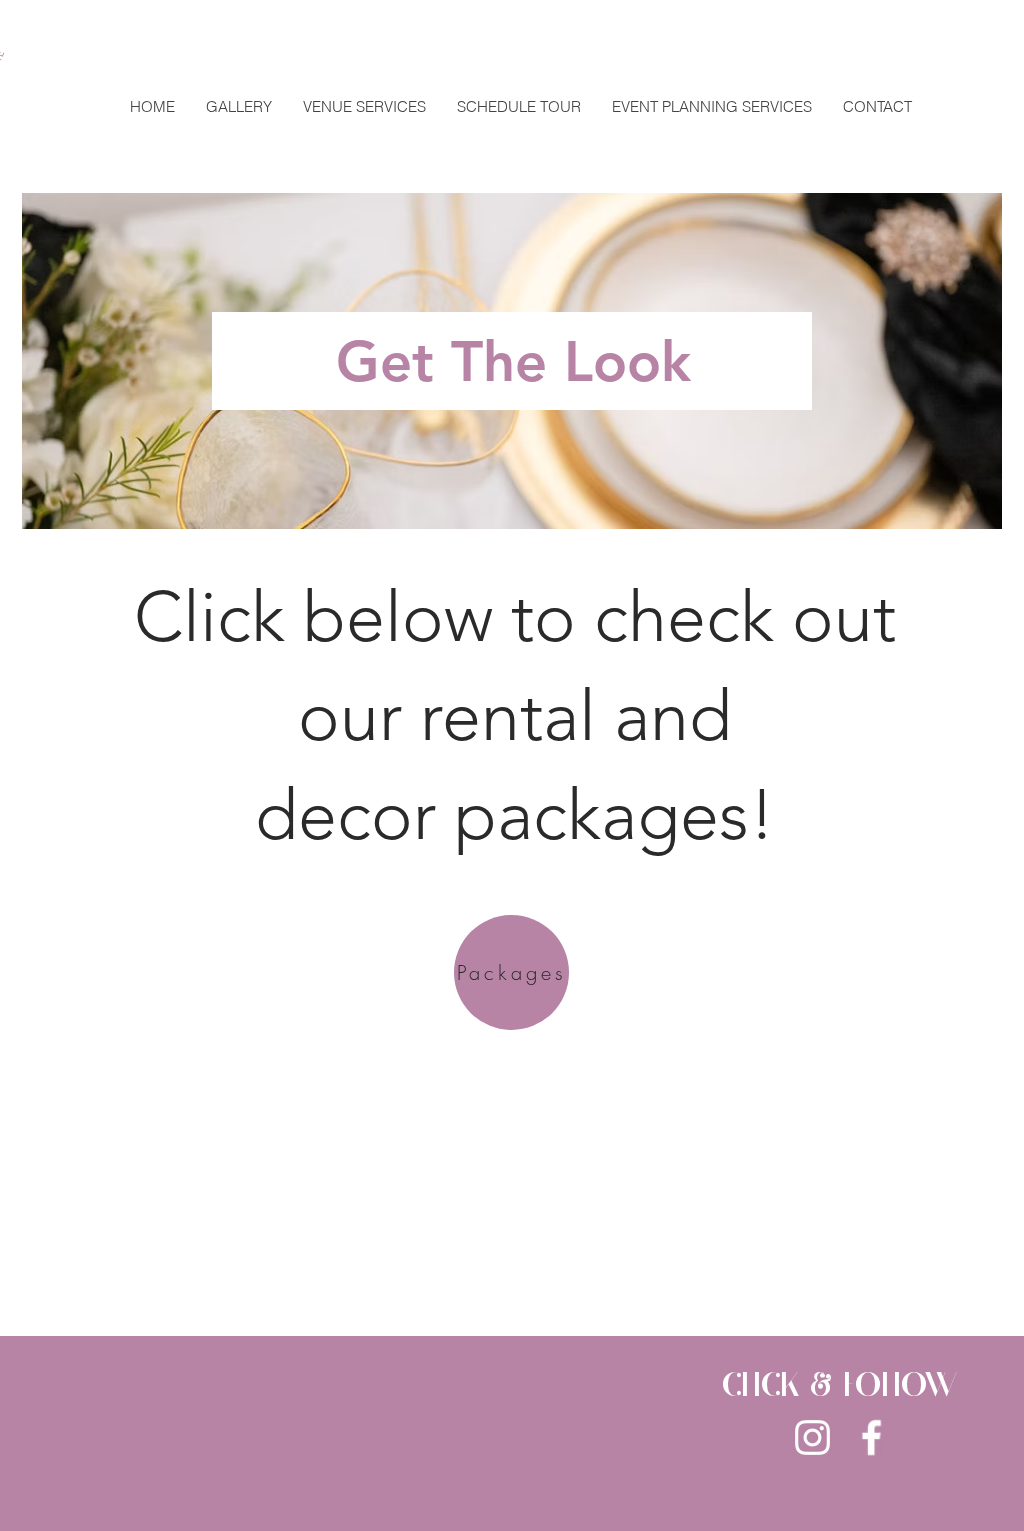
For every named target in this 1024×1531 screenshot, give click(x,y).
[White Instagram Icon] (812, 1437)
